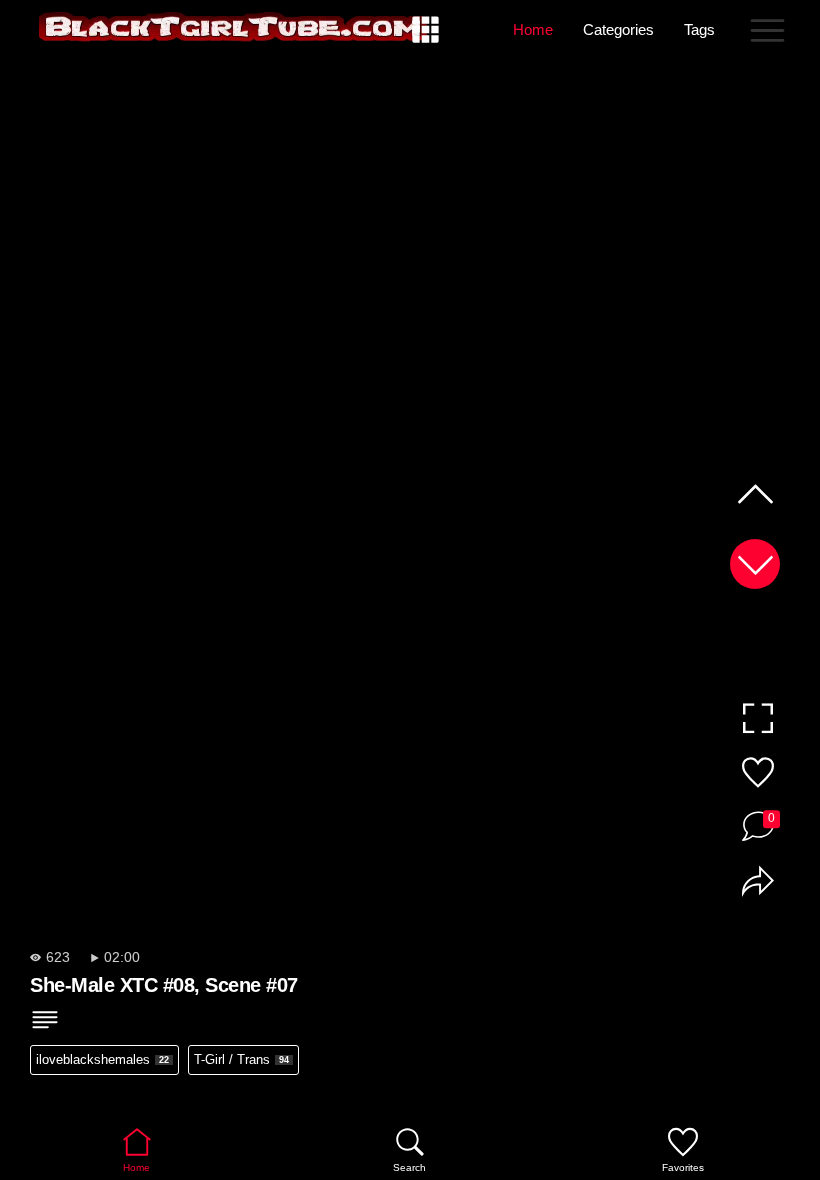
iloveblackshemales (102, 1059)
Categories (618, 29)
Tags (699, 29)
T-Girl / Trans (241, 1059)
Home (533, 29)
